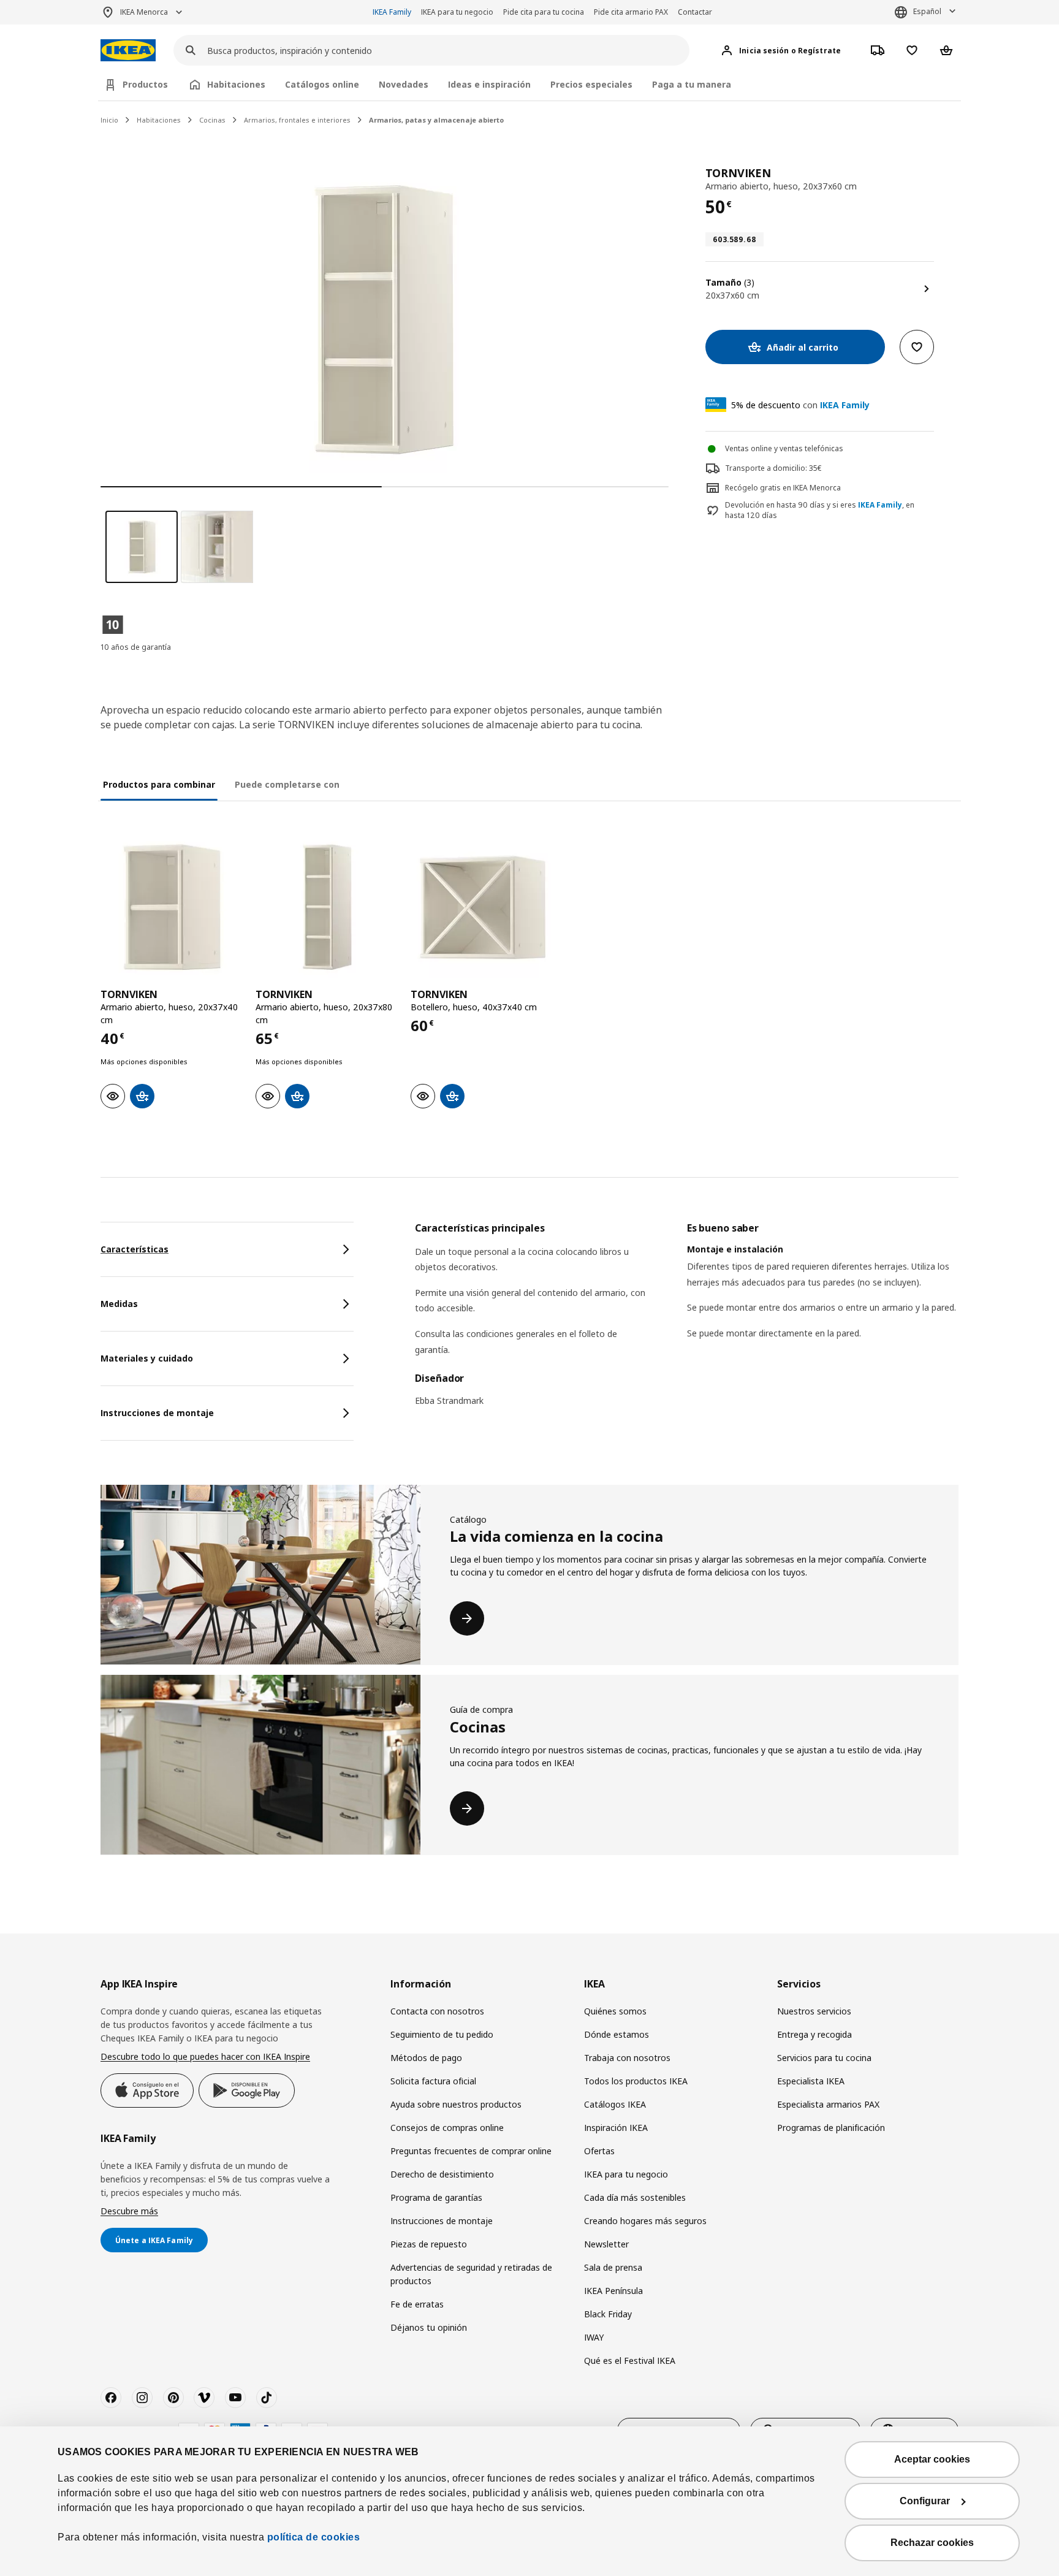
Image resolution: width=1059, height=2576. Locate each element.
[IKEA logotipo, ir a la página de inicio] (128, 51)
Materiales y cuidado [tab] (147, 1358)
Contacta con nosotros (437, 2011)
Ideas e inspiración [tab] (489, 84)
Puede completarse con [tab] (287, 784)
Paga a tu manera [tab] (692, 84)
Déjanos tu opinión (429, 2327)
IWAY (594, 2337)
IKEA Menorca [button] (144, 12)
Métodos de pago (426, 2058)
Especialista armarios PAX (828, 2104)
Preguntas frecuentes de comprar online (471, 2151)
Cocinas (212, 120)
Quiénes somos (615, 2011)
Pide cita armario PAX (631, 12)
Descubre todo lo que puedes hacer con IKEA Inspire (205, 2056)
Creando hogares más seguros (645, 2221)
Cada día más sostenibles (635, 2197)
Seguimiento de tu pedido (442, 2034)
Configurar (925, 2501)
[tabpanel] (687, 1322)
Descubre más (129, 2211)
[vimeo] (204, 2398)
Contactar (695, 12)
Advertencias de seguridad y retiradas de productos (471, 2274)
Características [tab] (135, 1249)
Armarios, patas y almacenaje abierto (436, 120)
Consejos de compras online (447, 2128)
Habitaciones (159, 120)
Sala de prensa (613, 2267)
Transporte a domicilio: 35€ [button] (773, 468)
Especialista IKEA (811, 2081)
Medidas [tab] (119, 1304)
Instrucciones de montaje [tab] (157, 1413)
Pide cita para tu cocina (544, 12)
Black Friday (608, 2314)
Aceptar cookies (932, 2459)
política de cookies (314, 2537)
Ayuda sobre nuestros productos (456, 2104)
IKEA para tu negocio (457, 12)
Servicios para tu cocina (824, 2058)
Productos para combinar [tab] (159, 784)
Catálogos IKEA (615, 2104)
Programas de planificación (831, 2128)
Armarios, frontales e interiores (297, 120)
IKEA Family (392, 12)
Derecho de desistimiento (442, 2174)
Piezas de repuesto (429, 2244)
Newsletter (606, 2244)
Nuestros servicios (814, 2011)
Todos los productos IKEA (636, 2081)
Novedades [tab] (404, 84)
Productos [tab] (145, 84)
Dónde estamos (617, 2034)
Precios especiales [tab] (591, 84)
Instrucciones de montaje (442, 2221)
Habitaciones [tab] (236, 84)
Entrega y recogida (814, 2034)
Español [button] (927, 11)
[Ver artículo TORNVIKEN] (172, 907)
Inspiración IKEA (616, 2128)
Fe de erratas (417, 2304)
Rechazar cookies (932, 2543)
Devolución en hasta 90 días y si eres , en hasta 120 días (820, 510)
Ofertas (599, 2151)
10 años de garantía (136, 647)
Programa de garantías (436, 2197)
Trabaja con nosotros (627, 2058)
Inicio (109, 120)
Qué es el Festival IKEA (630, 2361)
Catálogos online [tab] (322, 84)
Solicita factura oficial (433, 2081)
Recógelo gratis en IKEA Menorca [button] (783, 488)
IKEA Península (613, 2291)
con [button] (800, 405)
